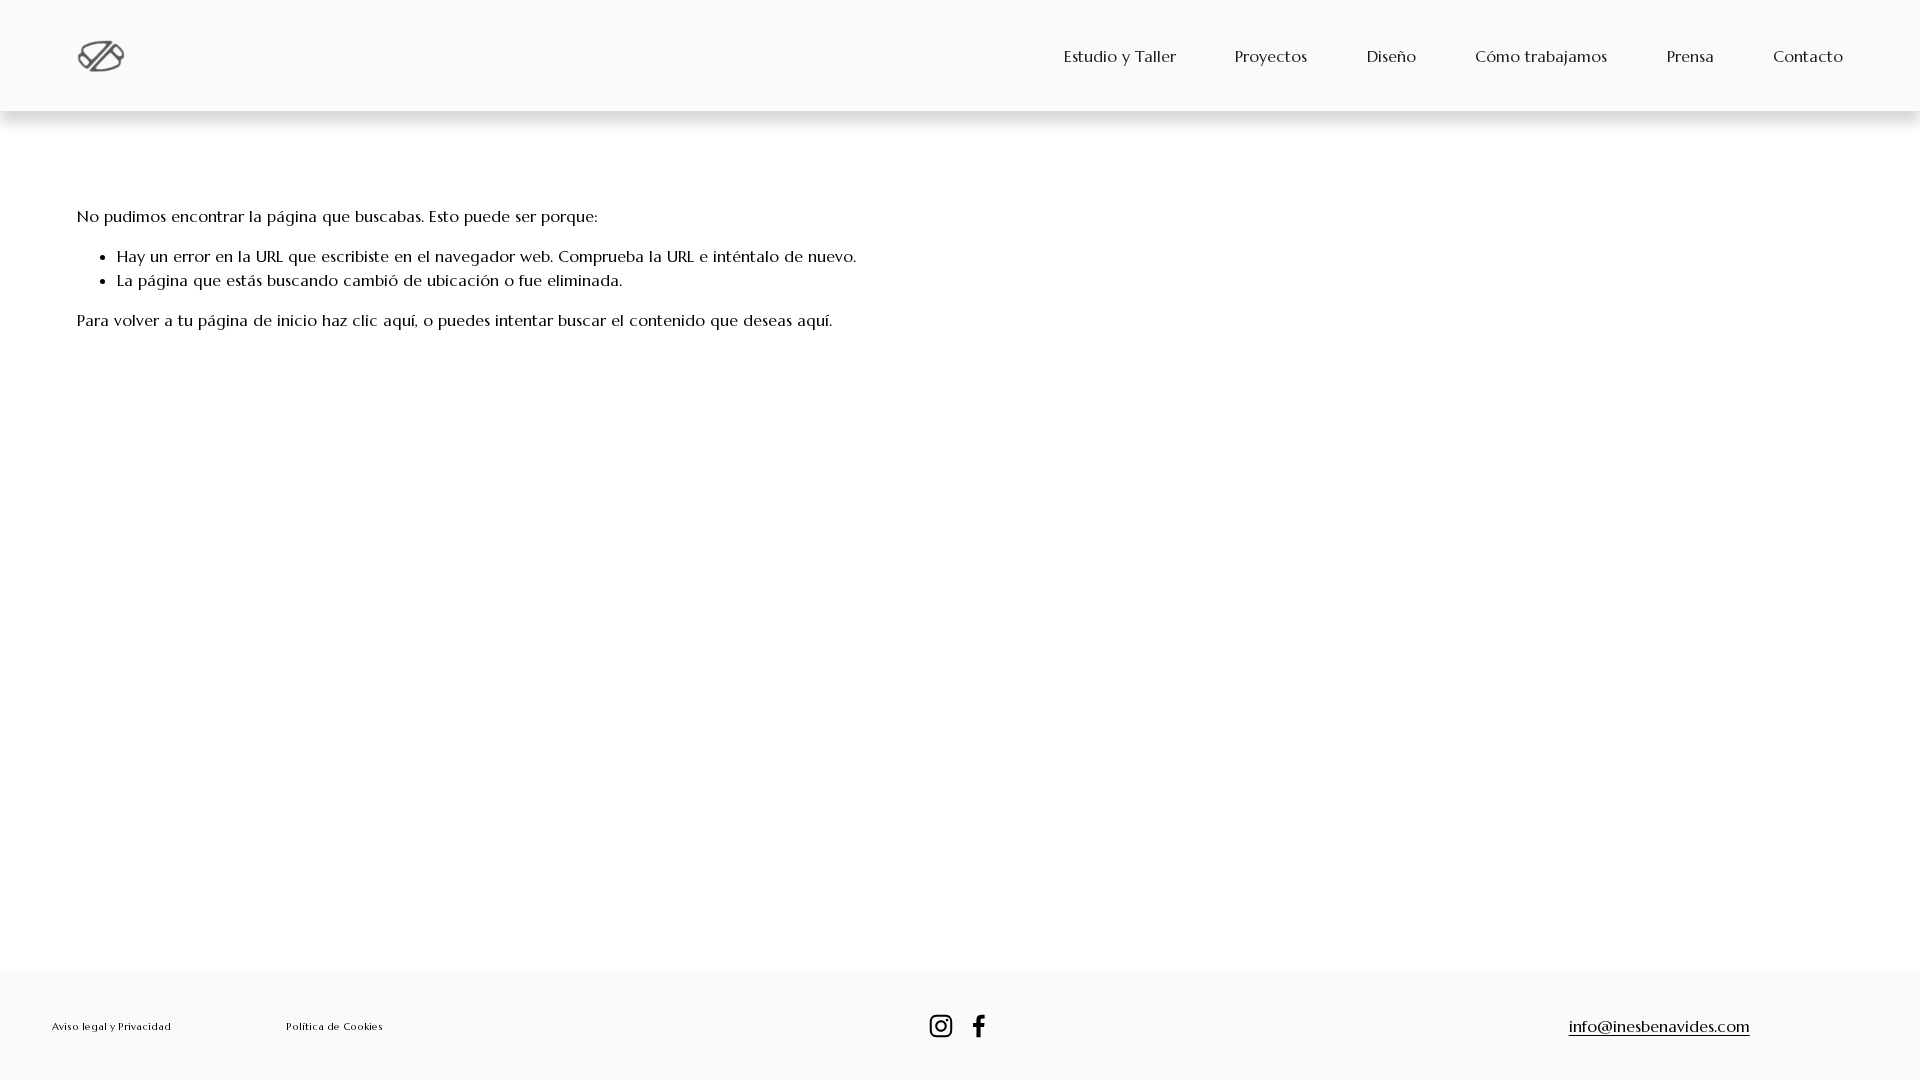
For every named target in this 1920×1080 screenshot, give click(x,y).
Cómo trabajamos (1541, 56)
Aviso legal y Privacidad (111, 1026)
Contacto (1808, 56)
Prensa (1690, 56)
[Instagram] (941, 1026)
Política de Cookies (334, 1026)
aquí (813, 320)
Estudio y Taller (1120, 56)
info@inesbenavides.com (1659, 1026)
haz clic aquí (368, 320)
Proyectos (1271, 56)
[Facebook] (979, 1026)
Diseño (1391, 56)
